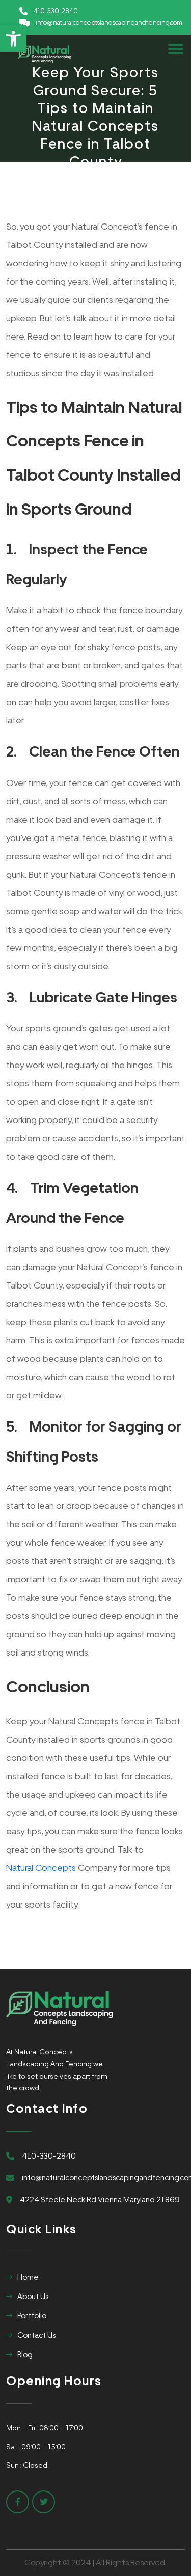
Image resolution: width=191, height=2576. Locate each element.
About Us (33, 2297)
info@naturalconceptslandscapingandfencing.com (109, 23)
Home (28, 2277)
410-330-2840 (56, 11)
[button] (13, 39)
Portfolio (32, 2316)
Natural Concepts (41, 1868)
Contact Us (36, 2335)
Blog (25, 2355)
